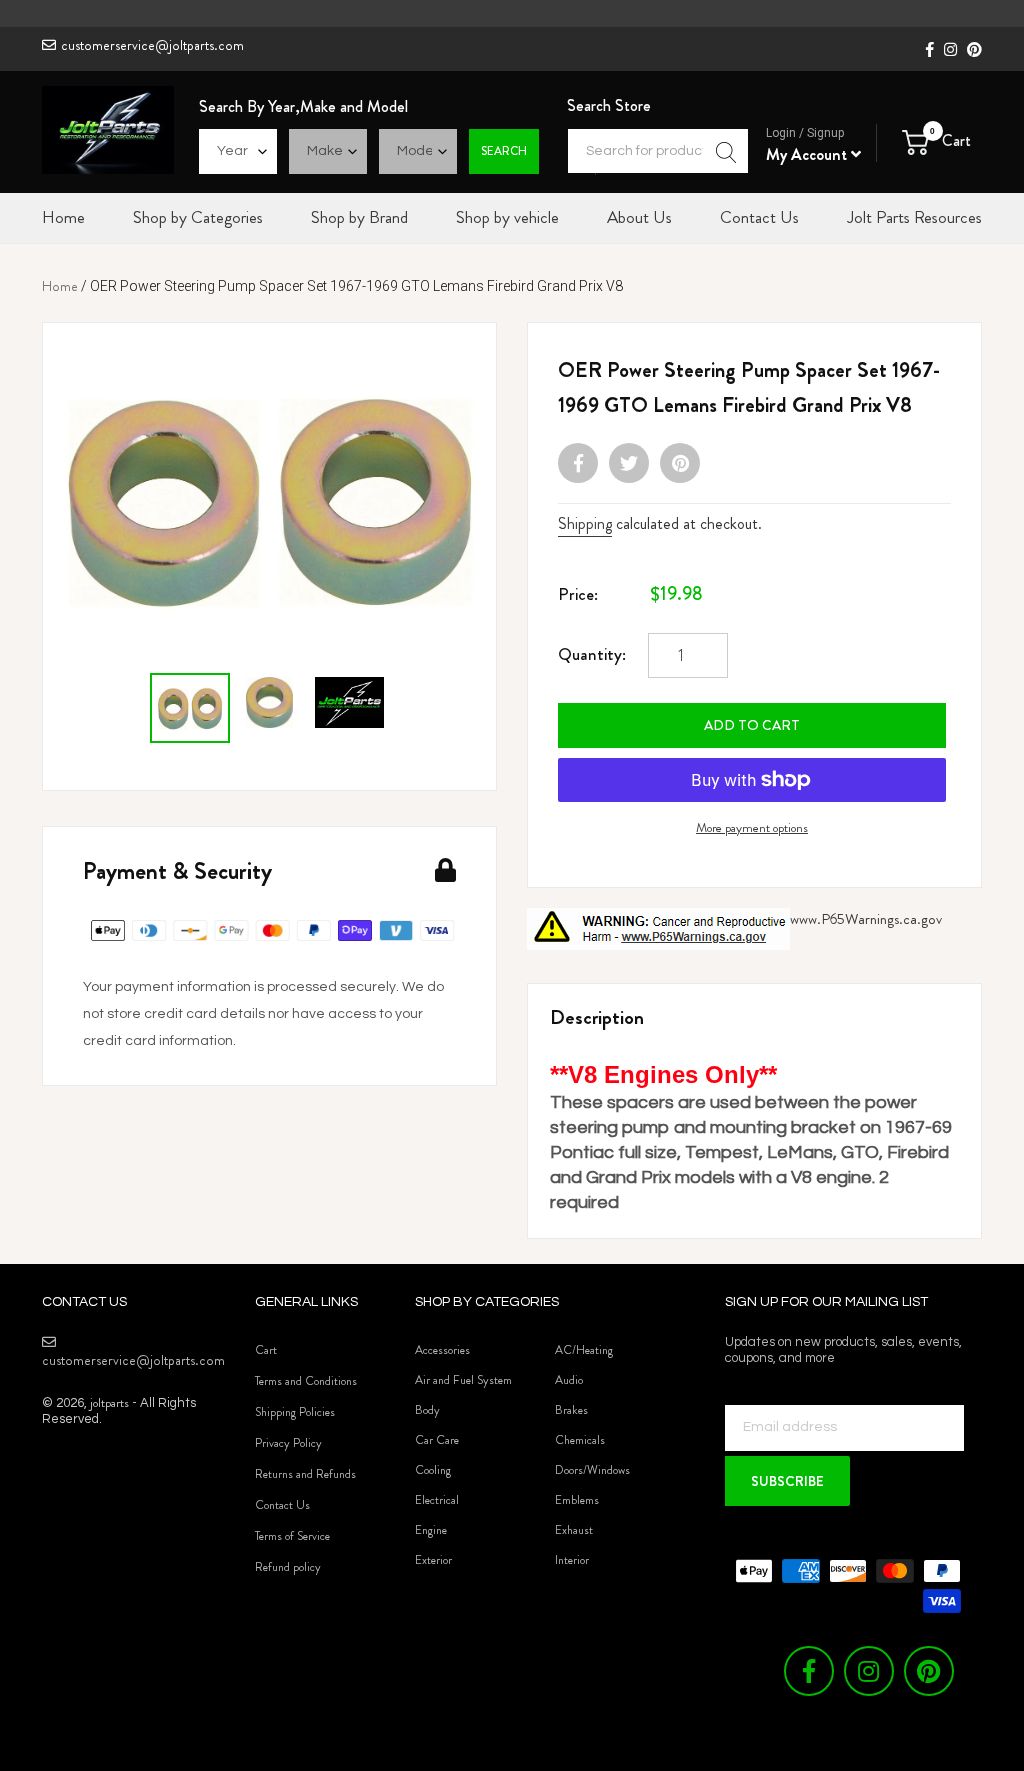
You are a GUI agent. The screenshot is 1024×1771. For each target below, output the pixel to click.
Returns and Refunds (305, 1474)
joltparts (109, 1402)
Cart (266, 1350)
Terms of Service (292, 1536)
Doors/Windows (592, 1470)
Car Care (437, 1440)
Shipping (585, 523)
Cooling (433, 1470)
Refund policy (288, 1567)
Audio (569, 1380)
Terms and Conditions (306, 1381)
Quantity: (592, 654)
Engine (431, 1530)
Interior (572, 1560)
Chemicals (580, 1440)
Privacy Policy (288, 1443)
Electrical (437, 1500)
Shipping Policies (295, 1412)
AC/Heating (584, 1350)
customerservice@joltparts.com (152, 45)
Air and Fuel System (463, 1380)
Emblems (577, 1500)
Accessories (442, 1350)
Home (60, 286)
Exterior (433, 1560)
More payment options (752, 827)
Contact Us (282, 1505)
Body (427, 1410)
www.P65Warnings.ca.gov (866, 919)
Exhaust (574, 1530)
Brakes (571, 1410)
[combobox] (658, 151)
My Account (808, 154)
